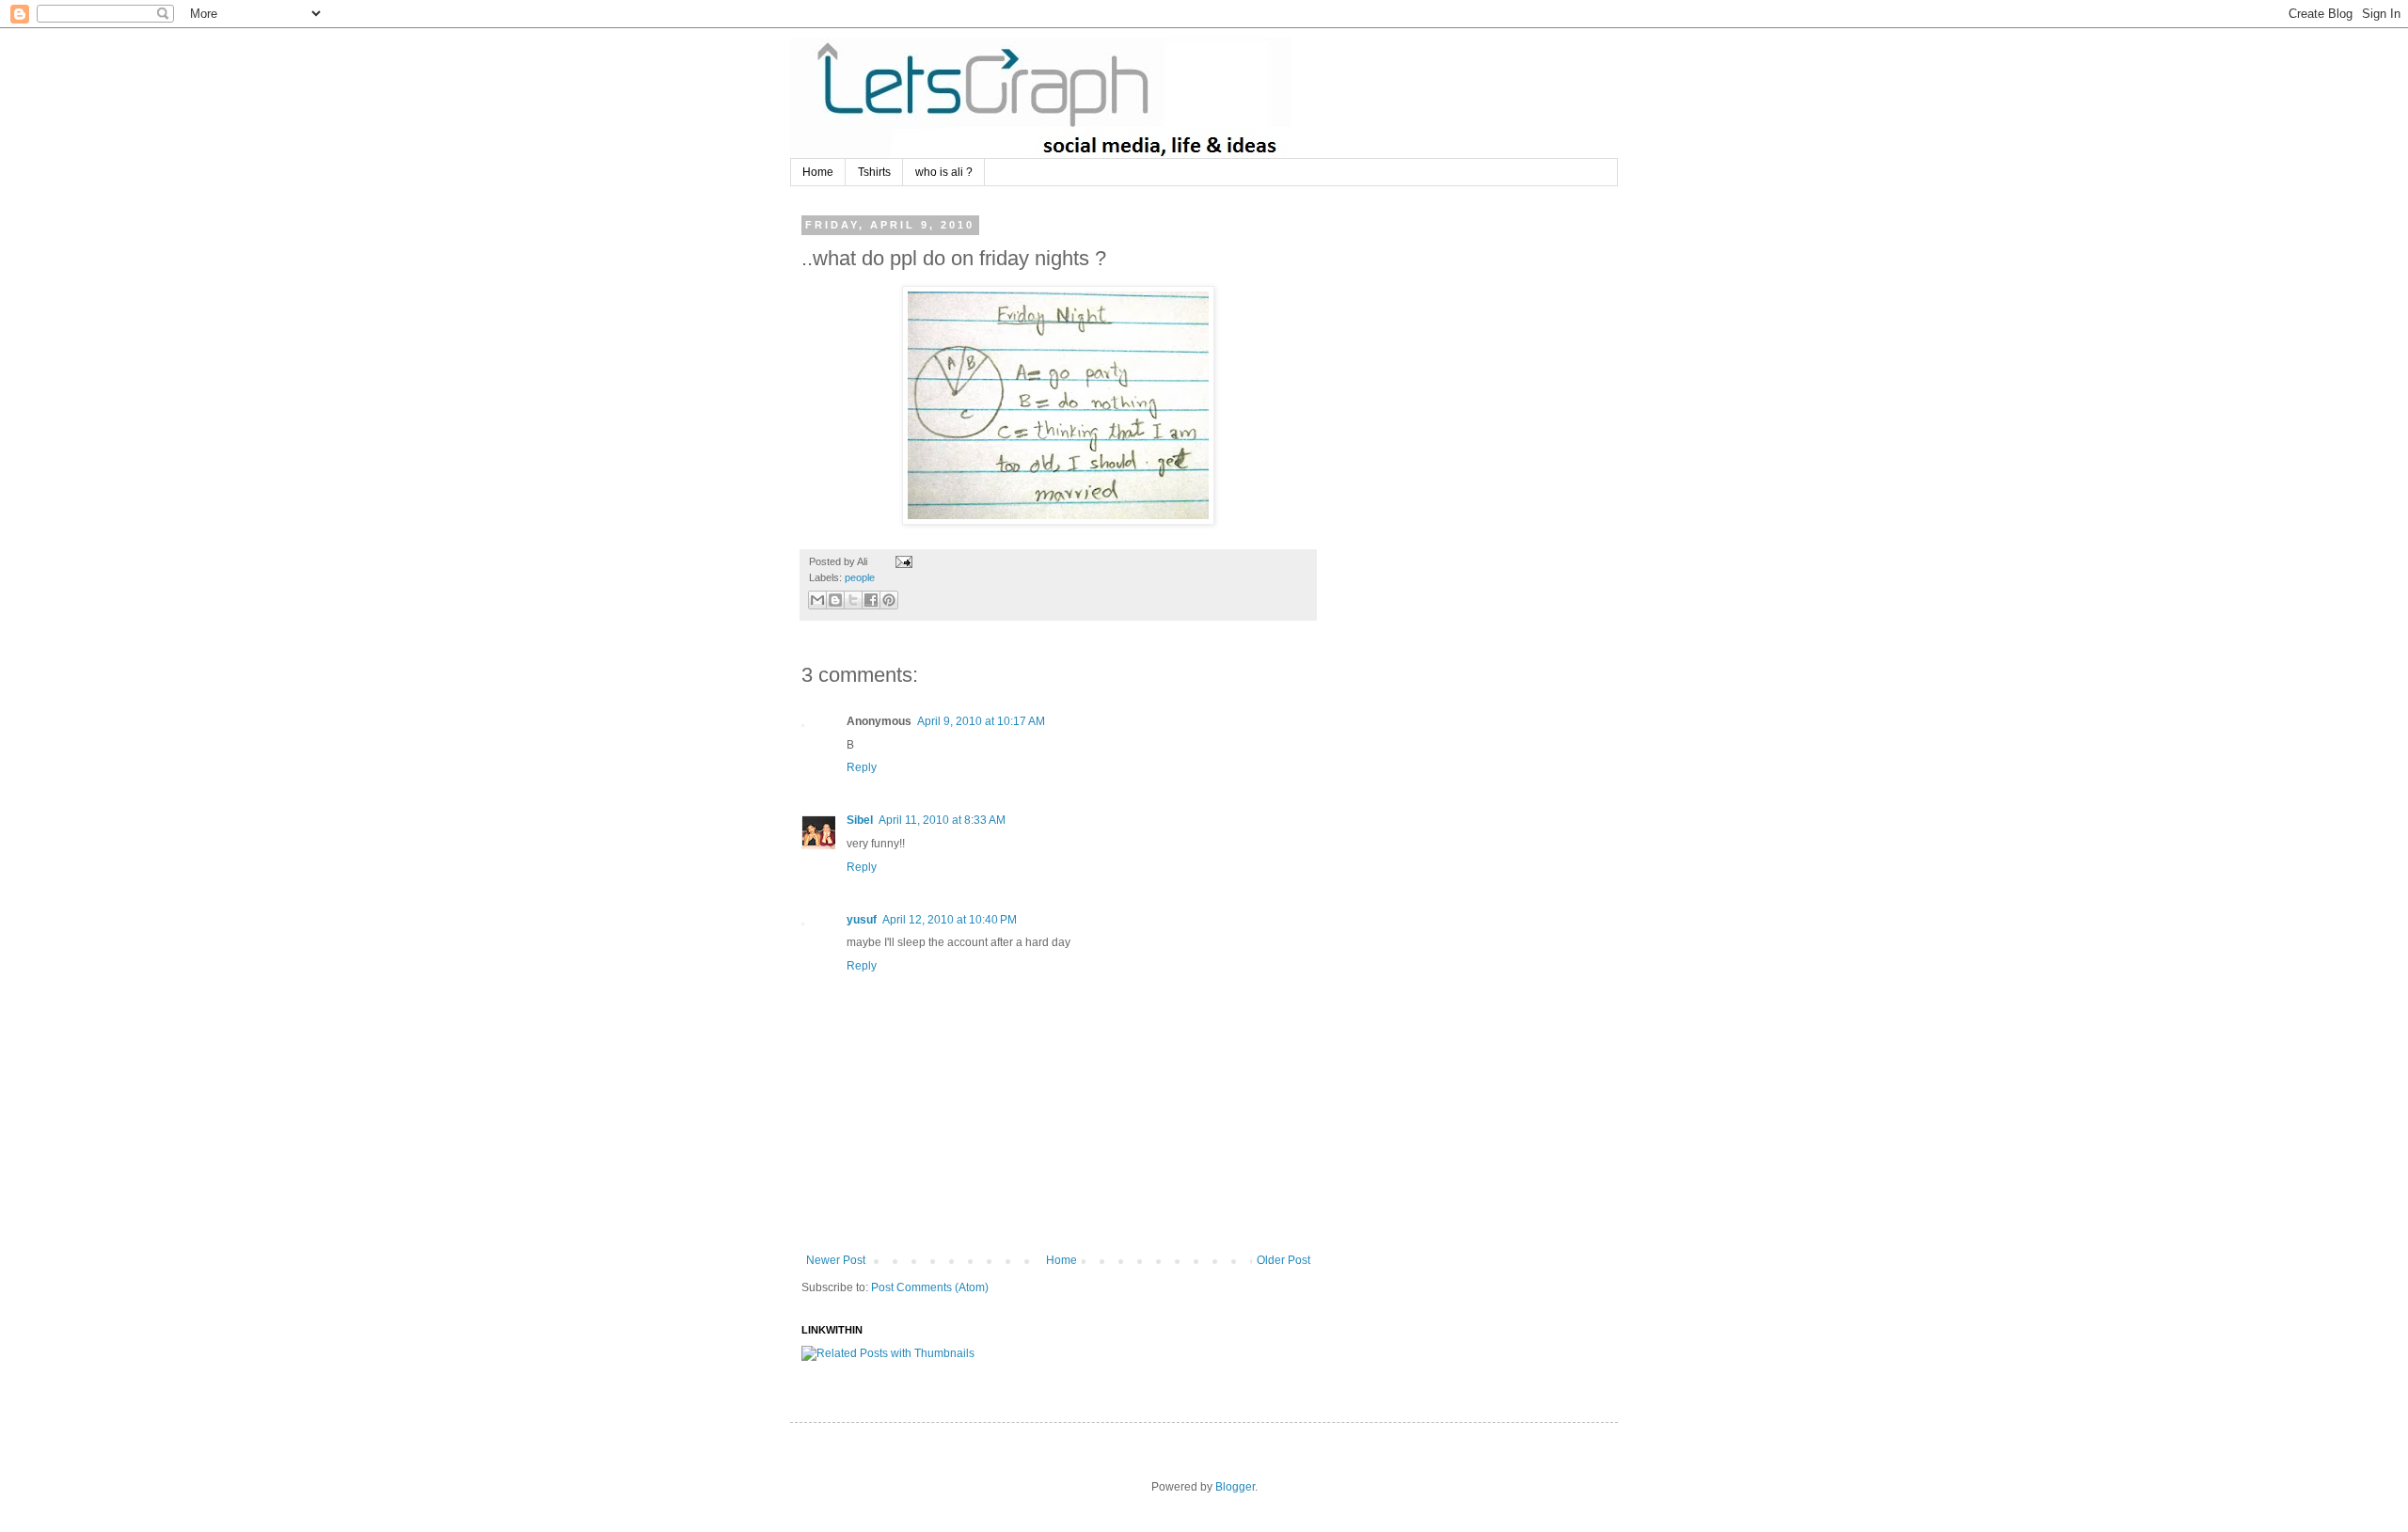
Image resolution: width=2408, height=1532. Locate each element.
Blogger (1235, 1487)
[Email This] (817, 600)
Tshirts (874, 172)
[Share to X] (853, 600)
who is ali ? (944, 172)
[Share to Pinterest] (889, 600)
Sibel (860, 820)
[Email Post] (902, 561)
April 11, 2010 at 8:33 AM (942, 820)
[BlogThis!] (835, 600)
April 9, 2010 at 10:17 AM (981, 721)
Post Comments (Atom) (930, 1287)
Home (818, 172)
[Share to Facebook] (871, 600)
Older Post (1283, 1260)
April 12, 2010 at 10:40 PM (950, 920)
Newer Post (836, 1260)
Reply (862, 767)
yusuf (862, 920)
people (860, 577)
